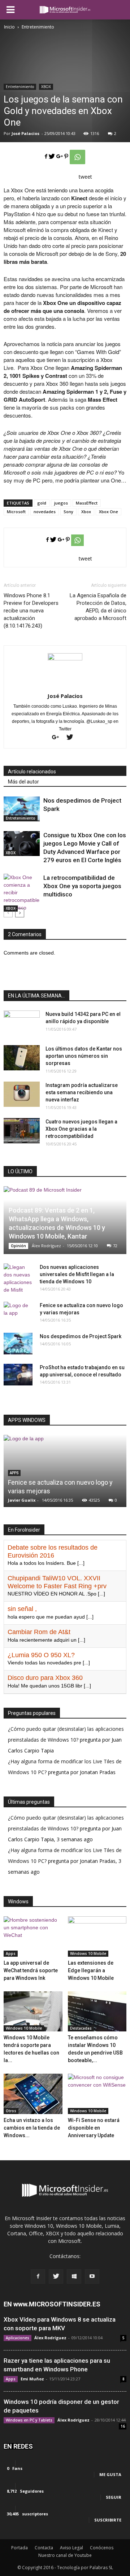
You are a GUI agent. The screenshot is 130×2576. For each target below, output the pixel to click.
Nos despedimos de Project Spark (81, 1336)
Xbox (86, 512)
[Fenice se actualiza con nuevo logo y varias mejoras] (18, 1313)
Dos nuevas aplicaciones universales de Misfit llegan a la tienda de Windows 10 (77, 1274)
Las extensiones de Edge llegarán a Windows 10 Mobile (91, 1970)
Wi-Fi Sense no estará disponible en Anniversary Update (94, 2128)
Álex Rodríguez (46, 1246)
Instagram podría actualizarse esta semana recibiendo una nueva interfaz (82, 1092)
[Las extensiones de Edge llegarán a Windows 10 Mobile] (97, 1937)
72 (115, 1246)
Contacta (44, 2548)
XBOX (46, 87)
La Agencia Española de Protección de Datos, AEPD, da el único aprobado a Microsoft (98, 607)
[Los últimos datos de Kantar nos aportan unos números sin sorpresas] (22, 1058)
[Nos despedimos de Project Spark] (22, 809)
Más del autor (23, 782)
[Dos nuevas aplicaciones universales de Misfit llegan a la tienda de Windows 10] (18, 1279)
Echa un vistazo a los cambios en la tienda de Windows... (32, 2128)
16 (123, 2426)
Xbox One (109, 512)
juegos (61, 503)
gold (42, 503)
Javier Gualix (22, 1500)
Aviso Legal (71, 2548)
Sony (68, 512)
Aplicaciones (18, 2338)
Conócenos (102, 2548)
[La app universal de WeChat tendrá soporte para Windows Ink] (33, 1937)
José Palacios (25, 133)
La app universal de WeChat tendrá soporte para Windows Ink (31, 1970)
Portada (19, 2548)
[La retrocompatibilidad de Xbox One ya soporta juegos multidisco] (22, 893)
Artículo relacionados (32, 772)
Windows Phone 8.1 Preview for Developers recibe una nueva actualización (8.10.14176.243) (31, 611)
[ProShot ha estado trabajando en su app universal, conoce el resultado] (18, 1375)
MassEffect (87, 503)
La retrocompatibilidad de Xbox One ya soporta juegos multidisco (82, 886)
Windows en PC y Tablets (29, 2420)
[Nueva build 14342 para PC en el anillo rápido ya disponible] (22, 1023)
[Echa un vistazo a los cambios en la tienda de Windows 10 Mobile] (33, 2094)
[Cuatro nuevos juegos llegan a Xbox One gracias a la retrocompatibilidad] (22, 1131)
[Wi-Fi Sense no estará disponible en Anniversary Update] (97, 2094)
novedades (45, 512)
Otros (11, 2111)
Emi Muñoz (32, 2379)
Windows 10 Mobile (88, 1953)
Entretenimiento (20, 87)
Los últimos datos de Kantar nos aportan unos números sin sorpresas (84, 1056)
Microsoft (16, 512)
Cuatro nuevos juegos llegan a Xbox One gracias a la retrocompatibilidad (81, 1129)
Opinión (18, 1246)
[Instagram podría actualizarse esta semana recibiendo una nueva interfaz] (22, 1094)
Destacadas (81, 2028)
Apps (11, 1953)
